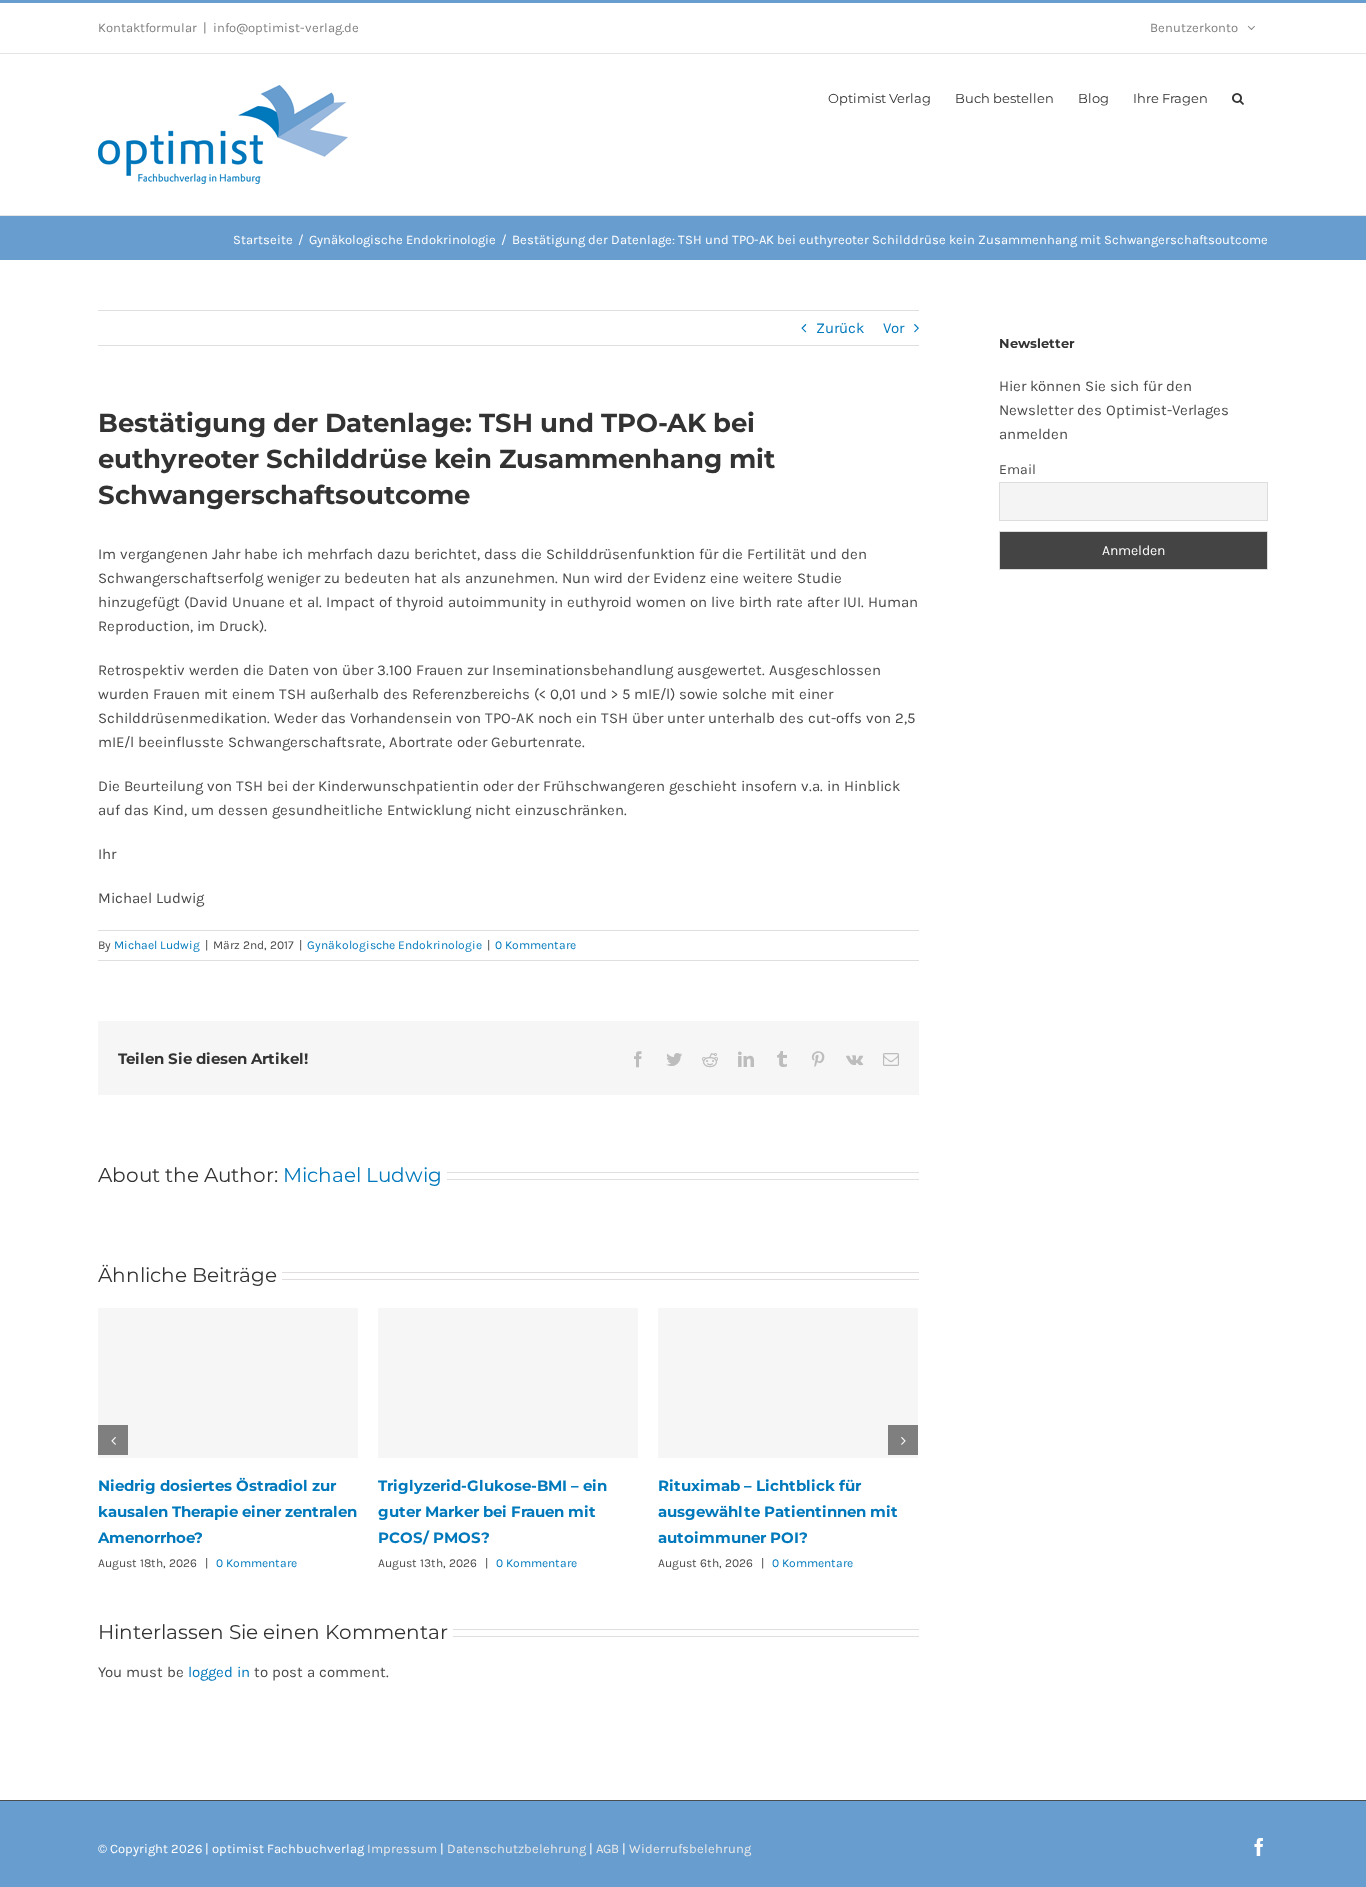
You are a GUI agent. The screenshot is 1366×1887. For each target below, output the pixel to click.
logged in (219, 1672)
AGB (607, 1848)
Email (1017, 469)
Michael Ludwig (157, 945)
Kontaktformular (147, 27)
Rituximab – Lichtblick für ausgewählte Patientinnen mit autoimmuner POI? (778, 1511)
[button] (1238, 97)
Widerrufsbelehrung (690, 1848)
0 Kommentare (535, 945)
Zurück (840, 328)
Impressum (402, 1848)
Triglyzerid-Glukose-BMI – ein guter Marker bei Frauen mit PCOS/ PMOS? (492, 1511)
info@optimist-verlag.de (286, 27)
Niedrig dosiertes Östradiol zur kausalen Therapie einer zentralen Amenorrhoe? (227, 1511)
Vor (893, 328)
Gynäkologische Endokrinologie (394, 945)
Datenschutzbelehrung (516, 1848)
